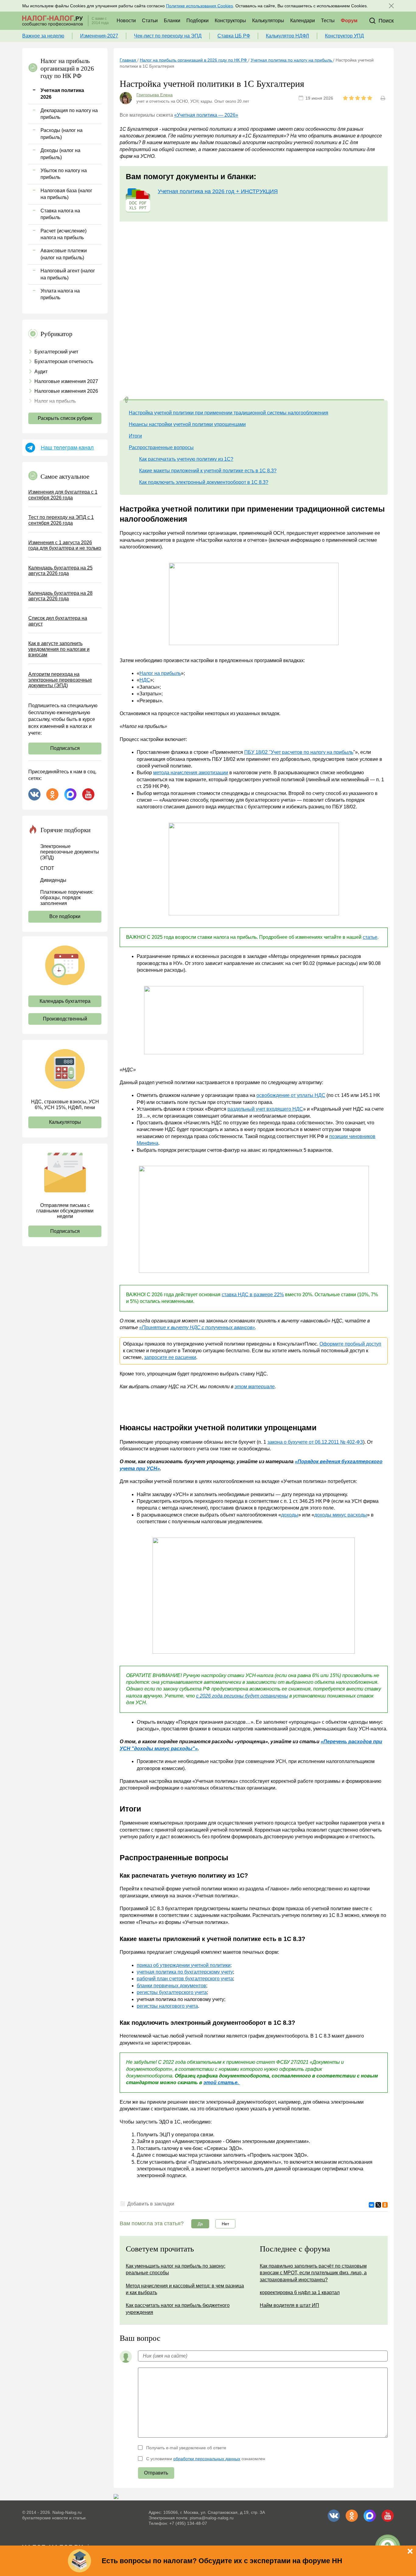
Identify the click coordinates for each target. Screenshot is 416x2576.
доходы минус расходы (341, 1515)
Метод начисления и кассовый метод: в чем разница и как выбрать (185, 2289)
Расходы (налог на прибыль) (62, 134)
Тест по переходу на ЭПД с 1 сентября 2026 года (61, 520)
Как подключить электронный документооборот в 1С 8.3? (204, 482)
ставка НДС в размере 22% (253, 1295)
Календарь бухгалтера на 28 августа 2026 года (60, 596)
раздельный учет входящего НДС (265, 1109)
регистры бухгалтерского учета (172, 1992)
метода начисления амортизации (191, 773)
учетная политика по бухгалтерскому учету (185, 1972)
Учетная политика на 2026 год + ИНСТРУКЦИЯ (218, 191)
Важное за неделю (43, 36)
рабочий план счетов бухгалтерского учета (185, 1979)
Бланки (172, 21)
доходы (290, 1515)
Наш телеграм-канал (67, 448)
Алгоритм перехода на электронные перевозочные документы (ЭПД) (60, 680)
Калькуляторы (268, 21)
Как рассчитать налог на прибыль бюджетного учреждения (178, 2309)
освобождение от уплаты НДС (291, 1095)
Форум (349, 21)
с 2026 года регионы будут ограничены (242, 1696)
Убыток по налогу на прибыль (64, 174)
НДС (145, 680)
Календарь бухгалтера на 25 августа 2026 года (60, 571)
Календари (303, 21)
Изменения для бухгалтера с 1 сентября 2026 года (63, 495)
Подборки (197, 21)
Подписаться (65, 748)
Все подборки (65, 916)
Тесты (328, 21)
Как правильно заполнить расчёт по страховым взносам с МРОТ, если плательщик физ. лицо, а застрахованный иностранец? (313, 2273)
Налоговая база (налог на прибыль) (66, 194)
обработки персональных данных (207, 2459)
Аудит (41, 372)
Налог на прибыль (55, 401)
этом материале (255, 1387)
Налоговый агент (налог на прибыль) (68, 274)
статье (370, 937)
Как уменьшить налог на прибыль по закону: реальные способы (176, 2269)
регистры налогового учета (167, 2006)
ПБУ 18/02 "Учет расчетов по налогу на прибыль (299, 752)
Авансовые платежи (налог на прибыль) (64, 254)
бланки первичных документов (171, 1986)
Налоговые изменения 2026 (66, 391)
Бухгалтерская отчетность (64, 362)
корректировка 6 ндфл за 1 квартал (300, 2292)
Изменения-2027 (99, 36)
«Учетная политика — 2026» (206, 115)
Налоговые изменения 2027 (66, 381)
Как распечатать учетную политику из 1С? (186, 459)
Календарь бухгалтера (65, 1001)
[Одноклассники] (385, 2205)
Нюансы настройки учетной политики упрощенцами (187, 424)
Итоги (135, 436)
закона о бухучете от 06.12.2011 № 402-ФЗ (315, 1442)
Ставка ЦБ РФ (234, 36)
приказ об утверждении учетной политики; (184, 1965)
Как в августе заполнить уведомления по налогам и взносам (59, 649)
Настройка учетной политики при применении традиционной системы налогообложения (229, 413)
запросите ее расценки (170, 1357)
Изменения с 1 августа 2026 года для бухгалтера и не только (65, 545)
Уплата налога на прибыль (60, 294)
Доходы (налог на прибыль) (60, 154)
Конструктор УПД (344, 36)
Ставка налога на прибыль (60, 214)
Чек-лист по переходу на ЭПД (168, 36)
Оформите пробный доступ (350, 1344)
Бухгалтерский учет (56, 352)
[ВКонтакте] (372, 2205)
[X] (378, 2205)
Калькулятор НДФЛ (287, 36)
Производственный (65, 1019)
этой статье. (222, 2083)
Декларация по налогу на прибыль (69, 114)
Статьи (150, 21)
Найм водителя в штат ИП (289, 2305)
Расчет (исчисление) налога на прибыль (63, 234)
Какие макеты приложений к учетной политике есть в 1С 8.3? (208, 471)
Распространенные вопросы (161, 447)
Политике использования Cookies (199, 6)
